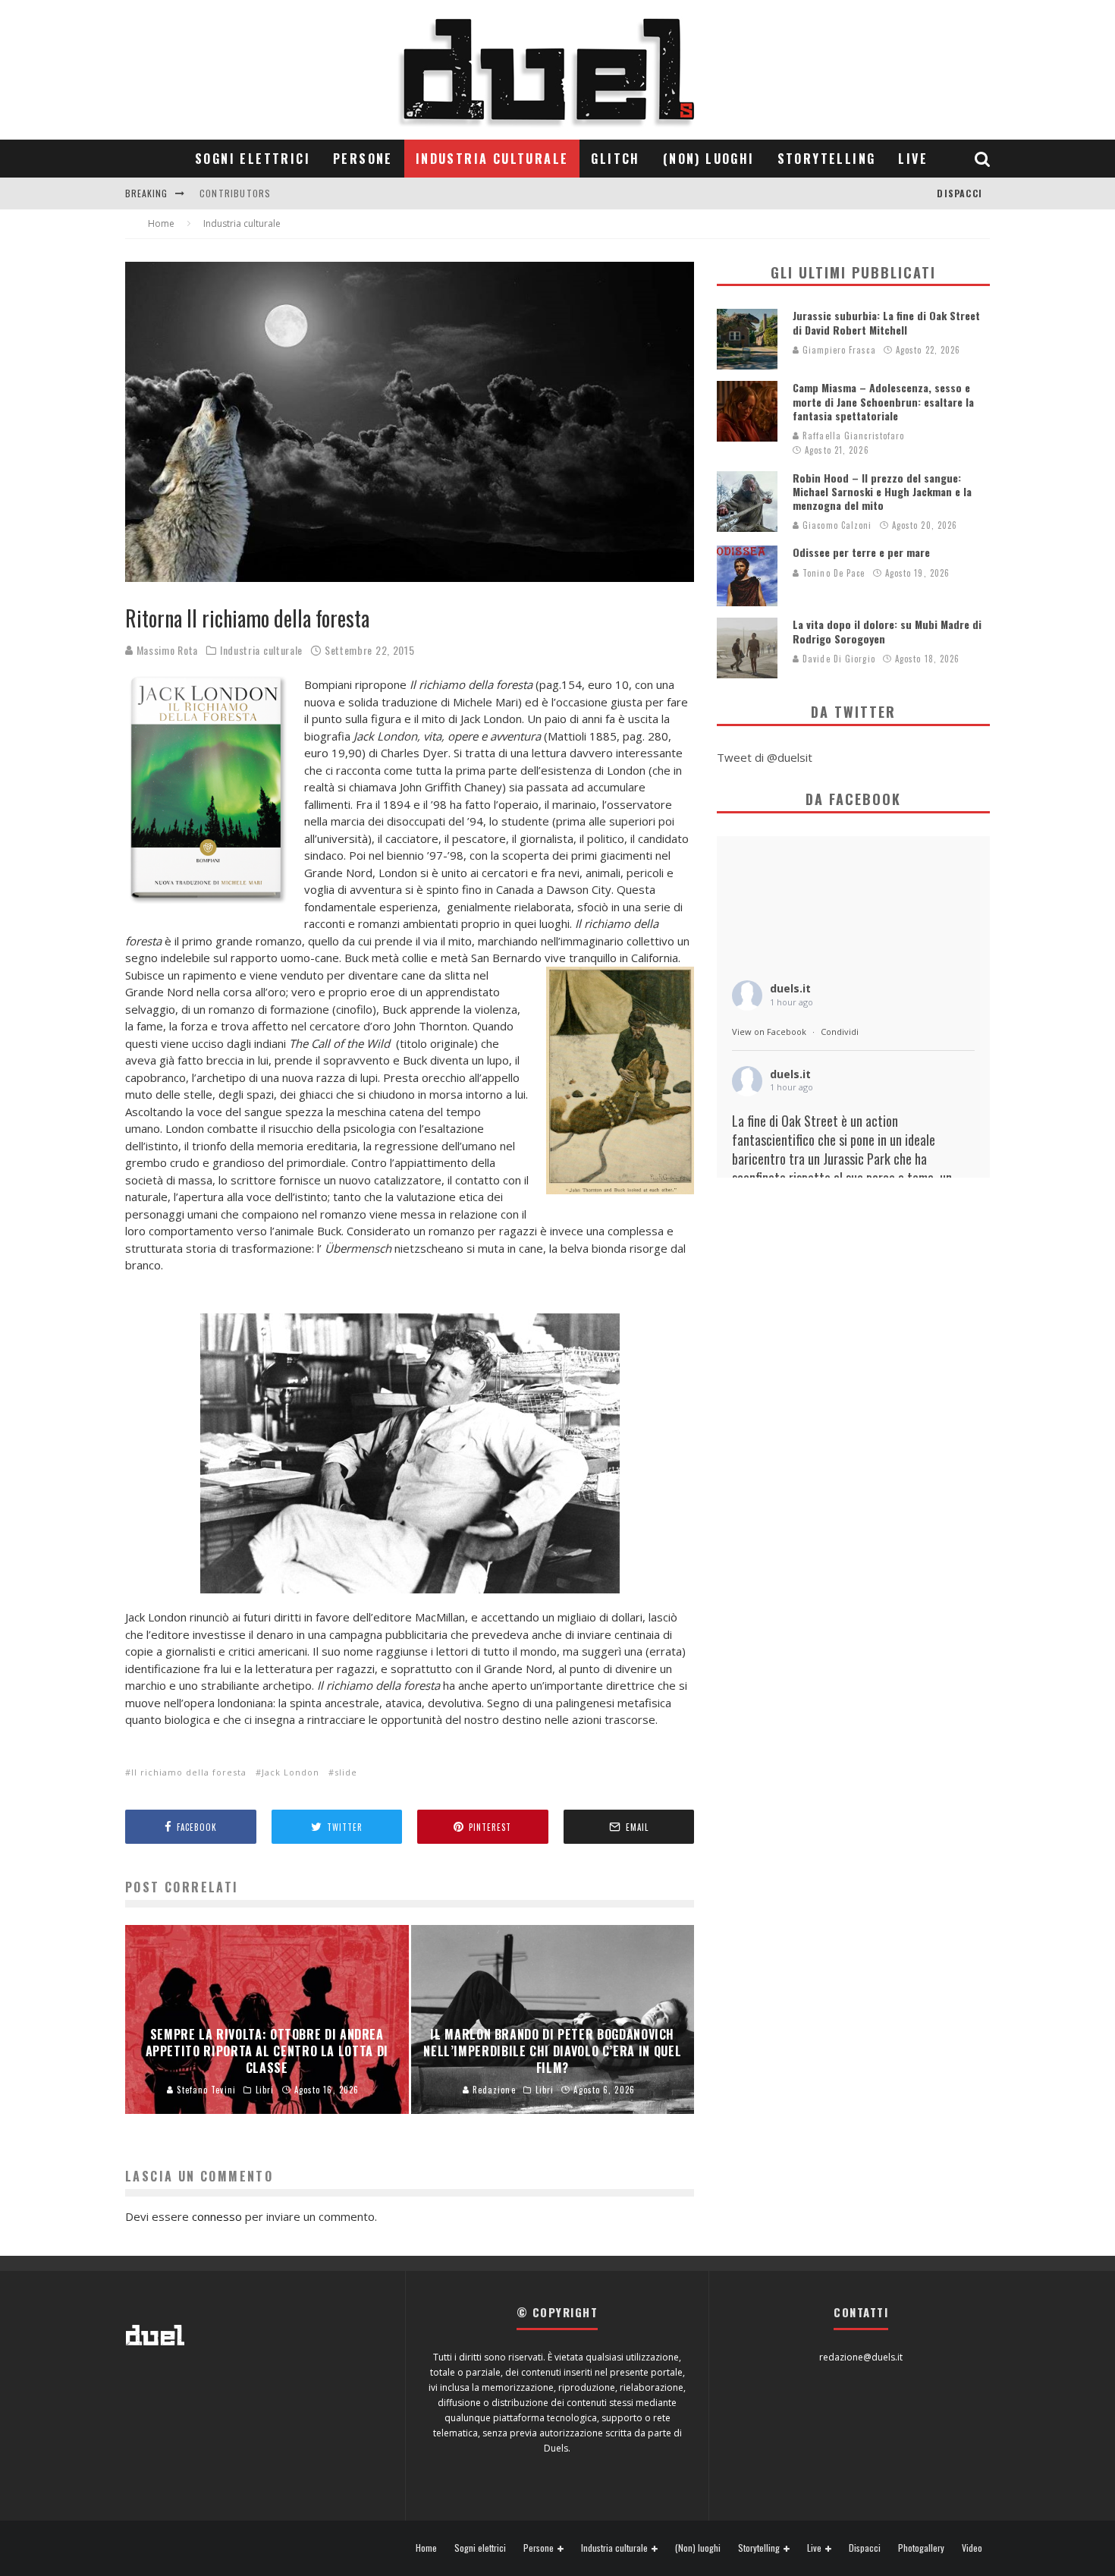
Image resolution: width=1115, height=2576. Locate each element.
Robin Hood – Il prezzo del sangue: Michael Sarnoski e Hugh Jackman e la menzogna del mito (882, 491)
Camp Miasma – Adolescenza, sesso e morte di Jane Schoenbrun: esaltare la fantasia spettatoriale (883, 401)
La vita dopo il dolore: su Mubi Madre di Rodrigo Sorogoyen (887, 631)
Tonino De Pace (832, 573)
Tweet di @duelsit (765, 757)
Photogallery (921, 2548)
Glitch (615, 159)
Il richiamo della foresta (189, 1772)
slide (346, 1772)
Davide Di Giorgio (837, 659)
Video (972, 2548)
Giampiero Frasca (838, 350)
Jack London (291, 1772)
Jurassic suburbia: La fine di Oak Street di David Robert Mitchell (886, 322)
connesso (217, 2216)
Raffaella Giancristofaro (852, 436)
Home (426, 2548)
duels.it (790, 988)
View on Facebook (769, 1032)
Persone (363, 159)
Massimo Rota (166, 650)
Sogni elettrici (253, 159)
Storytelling (827, 159)
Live (913, 159)
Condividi (840, 1032)
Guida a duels (233, 199)
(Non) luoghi (709, 159)
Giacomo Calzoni (836, 525)
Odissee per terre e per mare (861, 552)
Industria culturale (492, 159)
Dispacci (960, 193)
